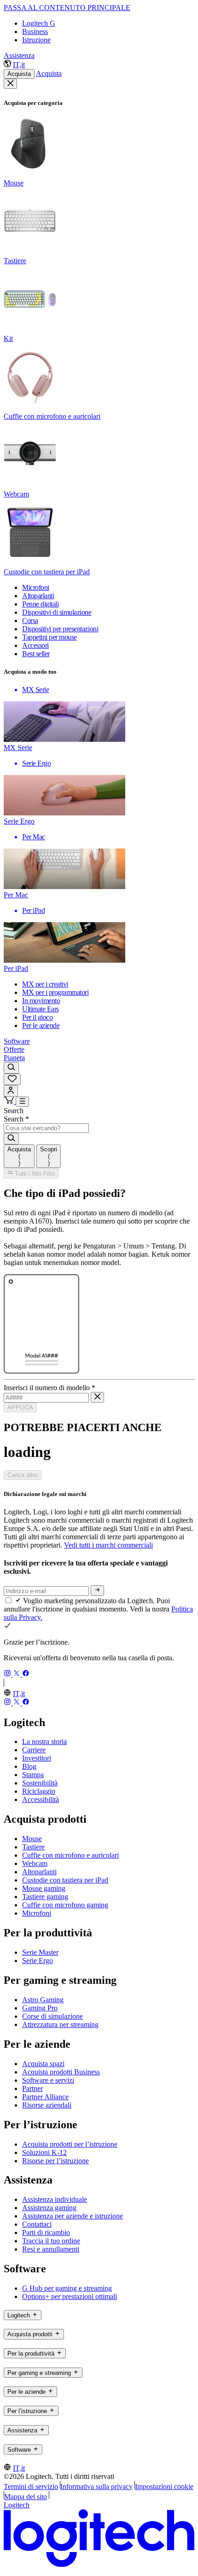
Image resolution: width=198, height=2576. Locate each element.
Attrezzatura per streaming (60, 2024)
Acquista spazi (43, 2064)
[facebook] (26, 1674)
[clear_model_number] (97, 1397)
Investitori (37, 1758)
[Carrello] (10, 1101)
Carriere (34, 1750)
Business (35, 32)
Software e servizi (48, 2080)
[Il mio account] (11, 1091)
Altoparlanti (39, 1872)
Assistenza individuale (55, 2199)
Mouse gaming (44, 1888)
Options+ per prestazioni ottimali (70, 2296)
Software (17, 1041)
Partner (32, 2088)
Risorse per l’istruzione (55, 2161)
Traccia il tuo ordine (51, 2241)
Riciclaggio (39, 1791)
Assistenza (19, 55)
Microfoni (37, 1913)
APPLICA (20, 1407)
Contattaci (37, 2224)
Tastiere (33, 1847)
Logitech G (39, 23)
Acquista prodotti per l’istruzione (70, 2144)
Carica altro (23, 1475)
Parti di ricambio (46, 2232)
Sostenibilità (40, 1783)
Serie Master (40, 1952)
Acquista (19, 74)
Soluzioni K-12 (44, 2152)
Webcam (35, 1863)
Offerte (14, 1049)
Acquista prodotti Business (61, 2072)
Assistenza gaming (49, 2208)
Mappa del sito (26, 2497)
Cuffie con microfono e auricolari (70, 1855)
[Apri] (22, 1102)
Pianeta (14, 1058)
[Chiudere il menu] (10, 84)
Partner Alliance (45, 2097)
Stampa (33, 1775)
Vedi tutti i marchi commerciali (108, 1545)
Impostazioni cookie (164, 2486)
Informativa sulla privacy (96, 2486)
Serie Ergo (38, 1961)
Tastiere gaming (45, 1897)
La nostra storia (44, 1741)
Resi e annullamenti (51, 2249)
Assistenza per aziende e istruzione (73, 2216)
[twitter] (17, 1674)
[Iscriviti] (97, 1590)
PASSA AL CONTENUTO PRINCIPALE (67, 8)
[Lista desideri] (12, 1079)
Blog (29, 1766)
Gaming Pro (40, 2008)
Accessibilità (41, 1799)
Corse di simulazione (52, 2016)
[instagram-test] (8, 1674)
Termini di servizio (31, 2486)
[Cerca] (11, 1068)
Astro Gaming (43, 2000)
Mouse (32, 1839)
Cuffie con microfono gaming (65, 1905)
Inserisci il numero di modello (49, 1388)
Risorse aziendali (47, 2105)
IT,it (19, 65)
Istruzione (36, 40)
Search (14, 1111)
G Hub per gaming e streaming (67, 2288)
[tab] (19, 1156)
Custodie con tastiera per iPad (65, 1880)
